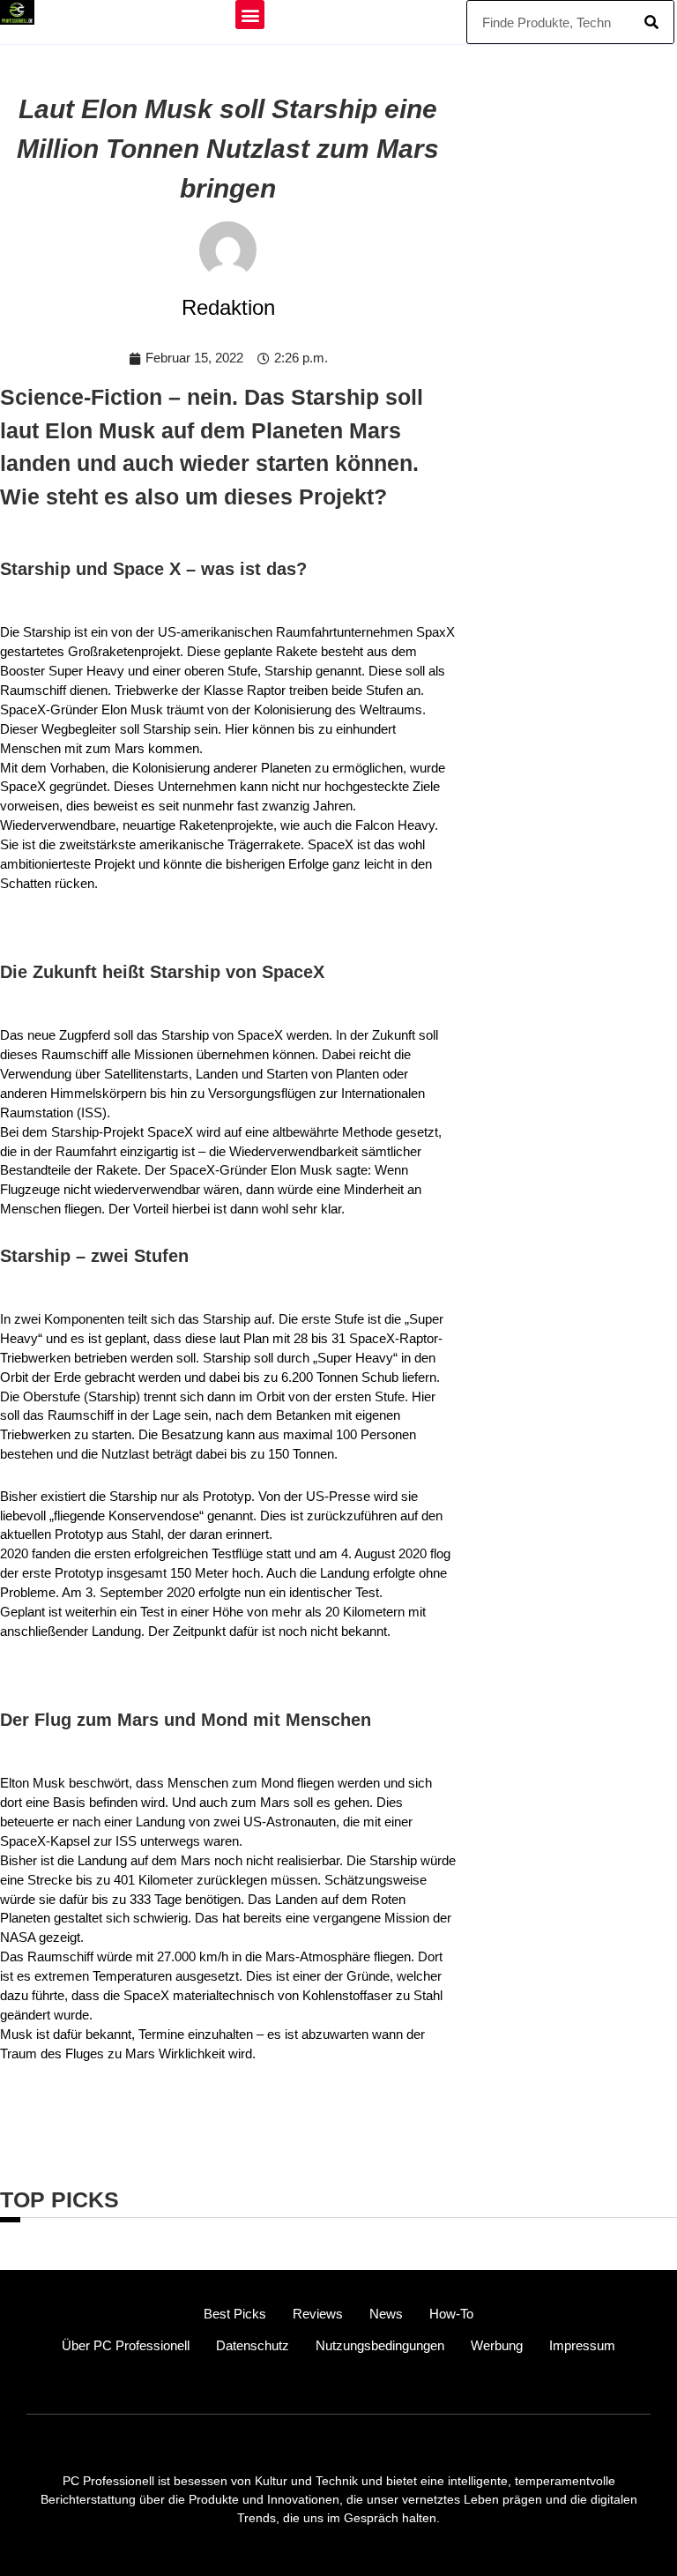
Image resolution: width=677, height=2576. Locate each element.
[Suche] (651, 22)
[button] (250, 15)
